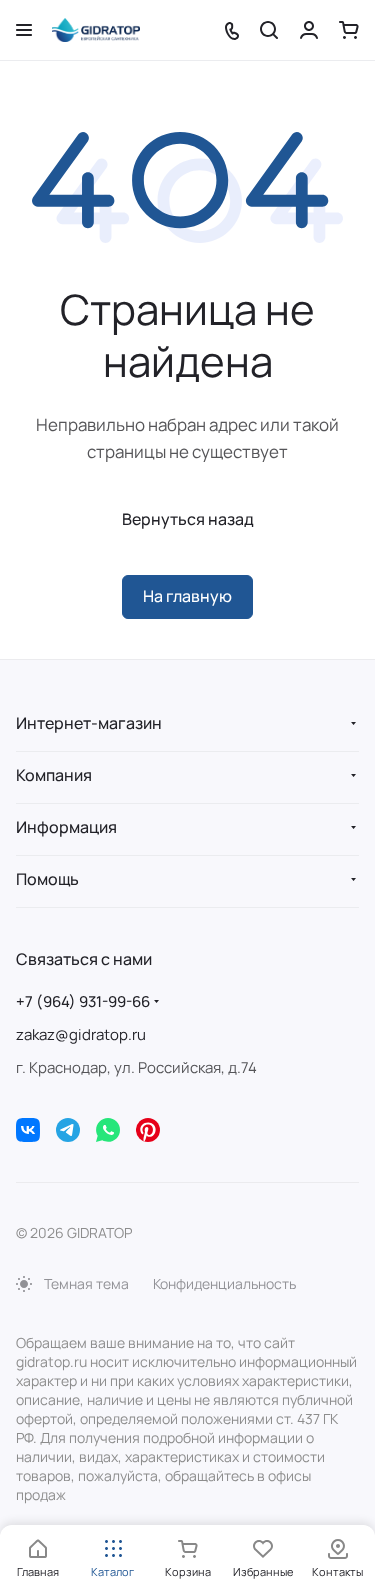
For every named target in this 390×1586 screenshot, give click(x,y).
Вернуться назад (188, 519)
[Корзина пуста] (349, 30)
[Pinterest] (148, 1130)
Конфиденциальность (224, 1283)
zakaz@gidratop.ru (81, 1034)
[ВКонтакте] (28, 1130)
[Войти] (309, 30)
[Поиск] (269, 30)
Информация (66, 827)
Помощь (47, 879)
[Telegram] (68, 1130)
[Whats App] (108, 1130)
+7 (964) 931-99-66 (83, 1001)
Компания (54, 775)
